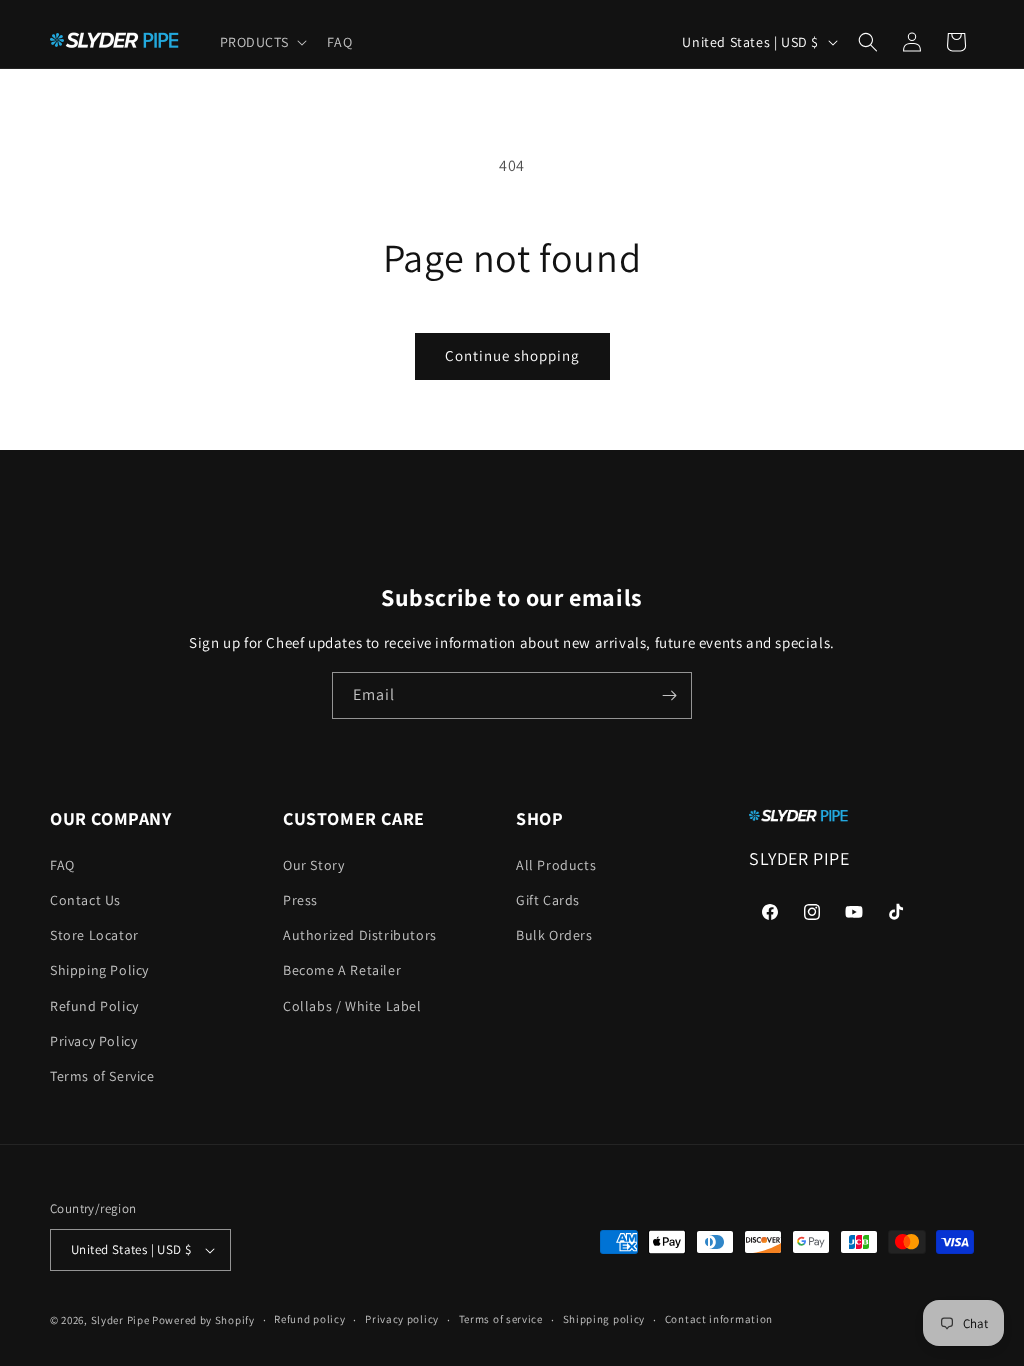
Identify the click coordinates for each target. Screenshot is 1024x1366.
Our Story (313, 865)
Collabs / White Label (352, 1006)
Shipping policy (604, 1319)
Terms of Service (102, 1076)
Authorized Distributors (360, 935)
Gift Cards (548, 900)
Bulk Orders (554, 935)
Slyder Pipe (120, 1320)
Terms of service (501, 1319)
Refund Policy (94, 1006)
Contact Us (85, 900)
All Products (556, 865)
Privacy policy (402, 1319)
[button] (262, 42)
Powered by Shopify (203, 1320)
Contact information (719, 1319)
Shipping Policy (99, 970)
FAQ (62, 865)
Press (300, 900)
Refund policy (309, 1319)
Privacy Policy (93, 1041)
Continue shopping (512, 355)
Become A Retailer (342, 970)
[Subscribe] (669, 695)
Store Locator (94, 935)
